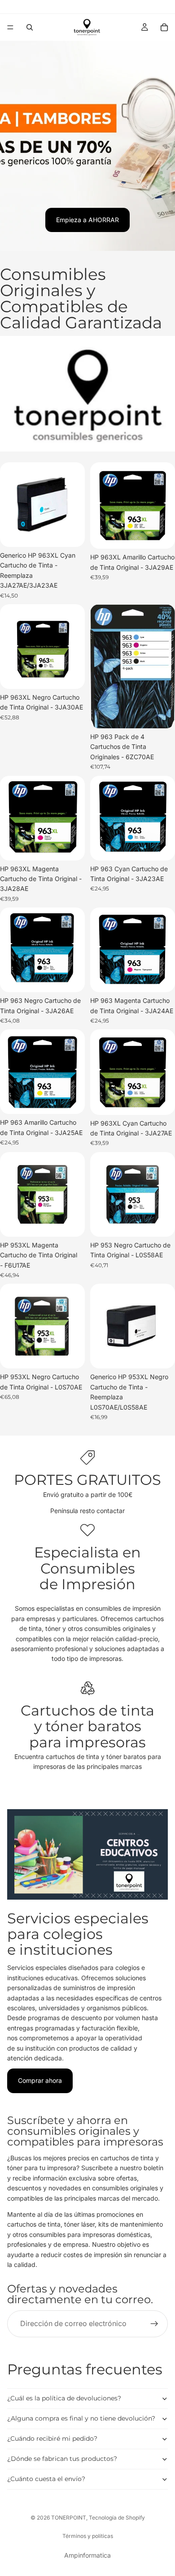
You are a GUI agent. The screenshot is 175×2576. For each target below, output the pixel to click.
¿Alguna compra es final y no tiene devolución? (81, 2418)
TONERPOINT (69, 2518)
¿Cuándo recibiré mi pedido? (52, 2438)
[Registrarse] (154, 2324)
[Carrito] (164, 27)
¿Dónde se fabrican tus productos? (62, 2459)
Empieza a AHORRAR (87, 220)
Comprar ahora (40, 2080)
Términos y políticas (88, 2536)
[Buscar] (30, 27)
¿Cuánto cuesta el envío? (46, 2479)
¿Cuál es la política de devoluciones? (64, 2398)
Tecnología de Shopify (117, 2518)
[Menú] (10, 27)
